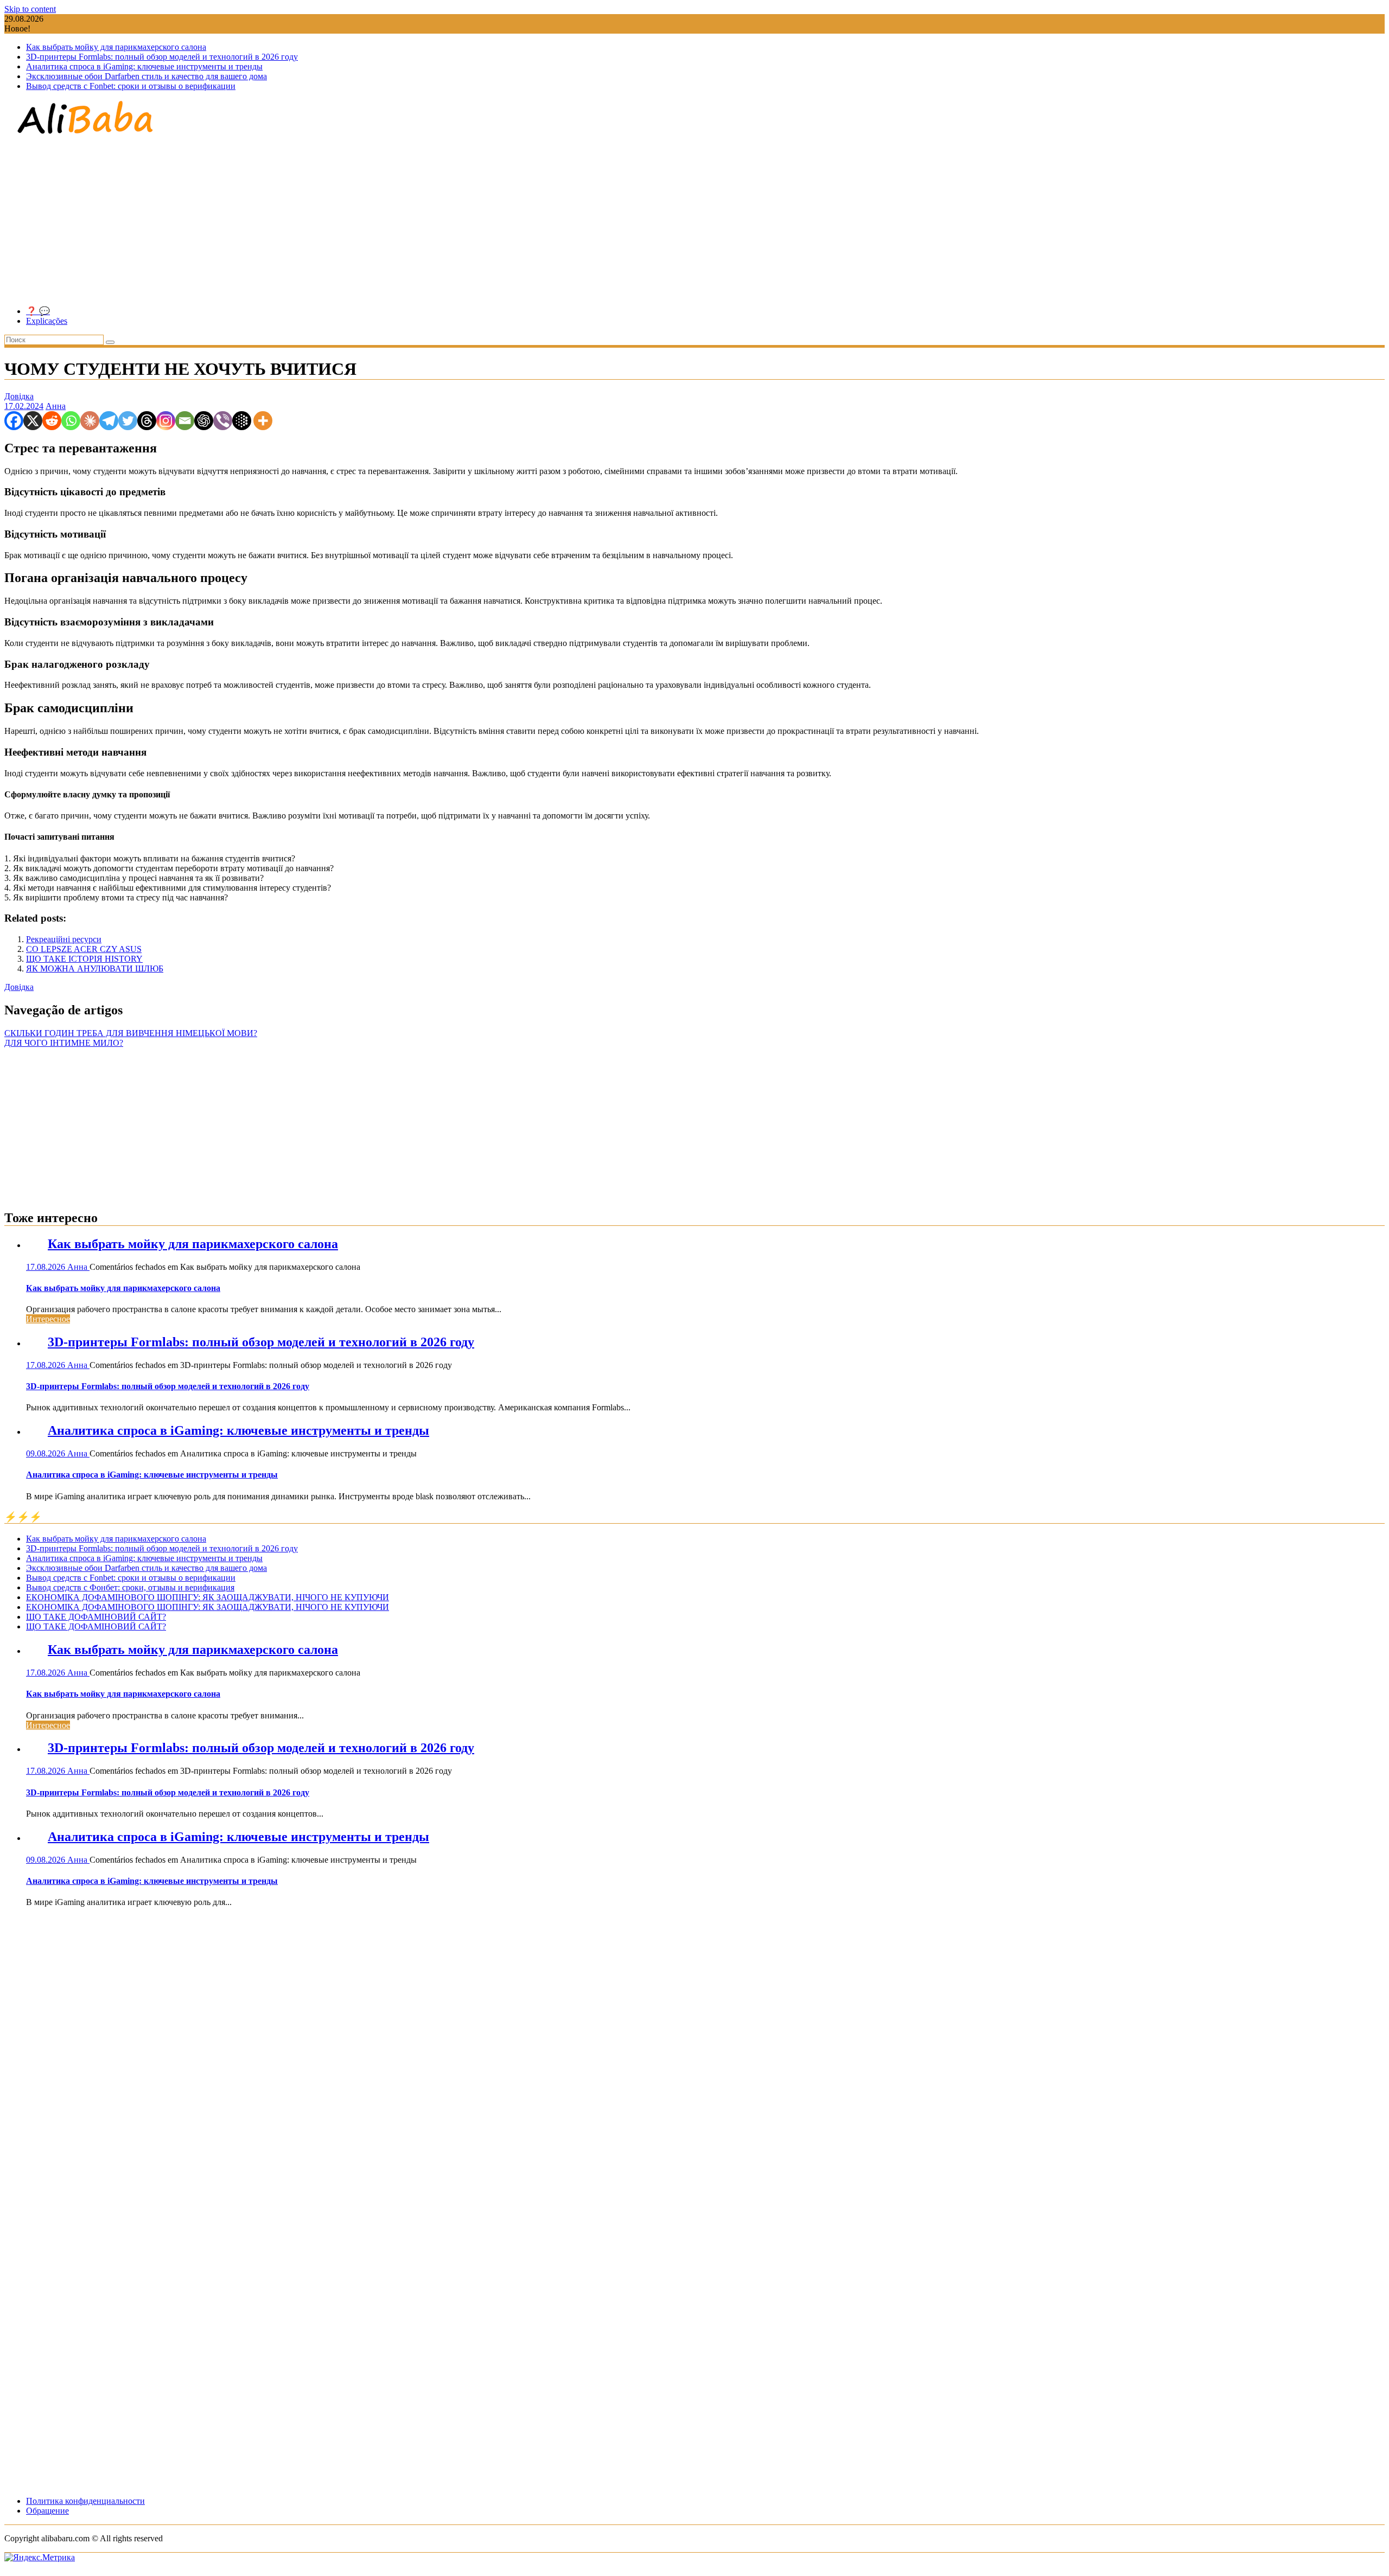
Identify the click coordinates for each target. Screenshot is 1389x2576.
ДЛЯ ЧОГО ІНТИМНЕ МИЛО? (64, 1043)
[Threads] (147, 421)
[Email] (185, 421)
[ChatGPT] (204, 421)
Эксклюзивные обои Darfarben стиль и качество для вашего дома (146, 76)
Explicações (47, 321)
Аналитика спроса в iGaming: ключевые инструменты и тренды (144, 66)
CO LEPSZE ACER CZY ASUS (84, 949)
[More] (263, 421)
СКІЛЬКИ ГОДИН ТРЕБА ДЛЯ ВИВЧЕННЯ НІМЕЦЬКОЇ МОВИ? (131, 1033)
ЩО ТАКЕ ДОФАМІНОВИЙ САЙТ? (96, 1617)
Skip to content (30, 9)
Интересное (48, 1319)
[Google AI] (242, 421)
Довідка (19, 396)
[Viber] (223, 421)
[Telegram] (109, 421)
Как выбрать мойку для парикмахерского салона (116, 47)
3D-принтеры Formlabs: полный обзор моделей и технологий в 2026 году (162, 57)
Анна (56, 406)
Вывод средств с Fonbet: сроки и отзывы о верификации (131, 86)
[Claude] (90, 421)
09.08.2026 (47, 1453)
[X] (33, 421)
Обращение (47, 2511)
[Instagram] (166, 421)
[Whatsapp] (71, 421)
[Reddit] (52, 421)
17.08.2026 (47, 1267)
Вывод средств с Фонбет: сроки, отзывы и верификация (130, 1587)
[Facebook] (14, 421)
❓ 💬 (38, 311)
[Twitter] (128, 421)
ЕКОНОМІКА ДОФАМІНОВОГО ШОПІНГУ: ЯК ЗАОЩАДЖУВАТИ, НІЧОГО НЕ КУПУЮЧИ (208, 1597)
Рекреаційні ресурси (64, 939)
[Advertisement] (694, 221)
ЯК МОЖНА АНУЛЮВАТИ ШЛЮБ (95, 969)
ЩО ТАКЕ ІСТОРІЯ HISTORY (84, 959)
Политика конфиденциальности (85, 2501)
